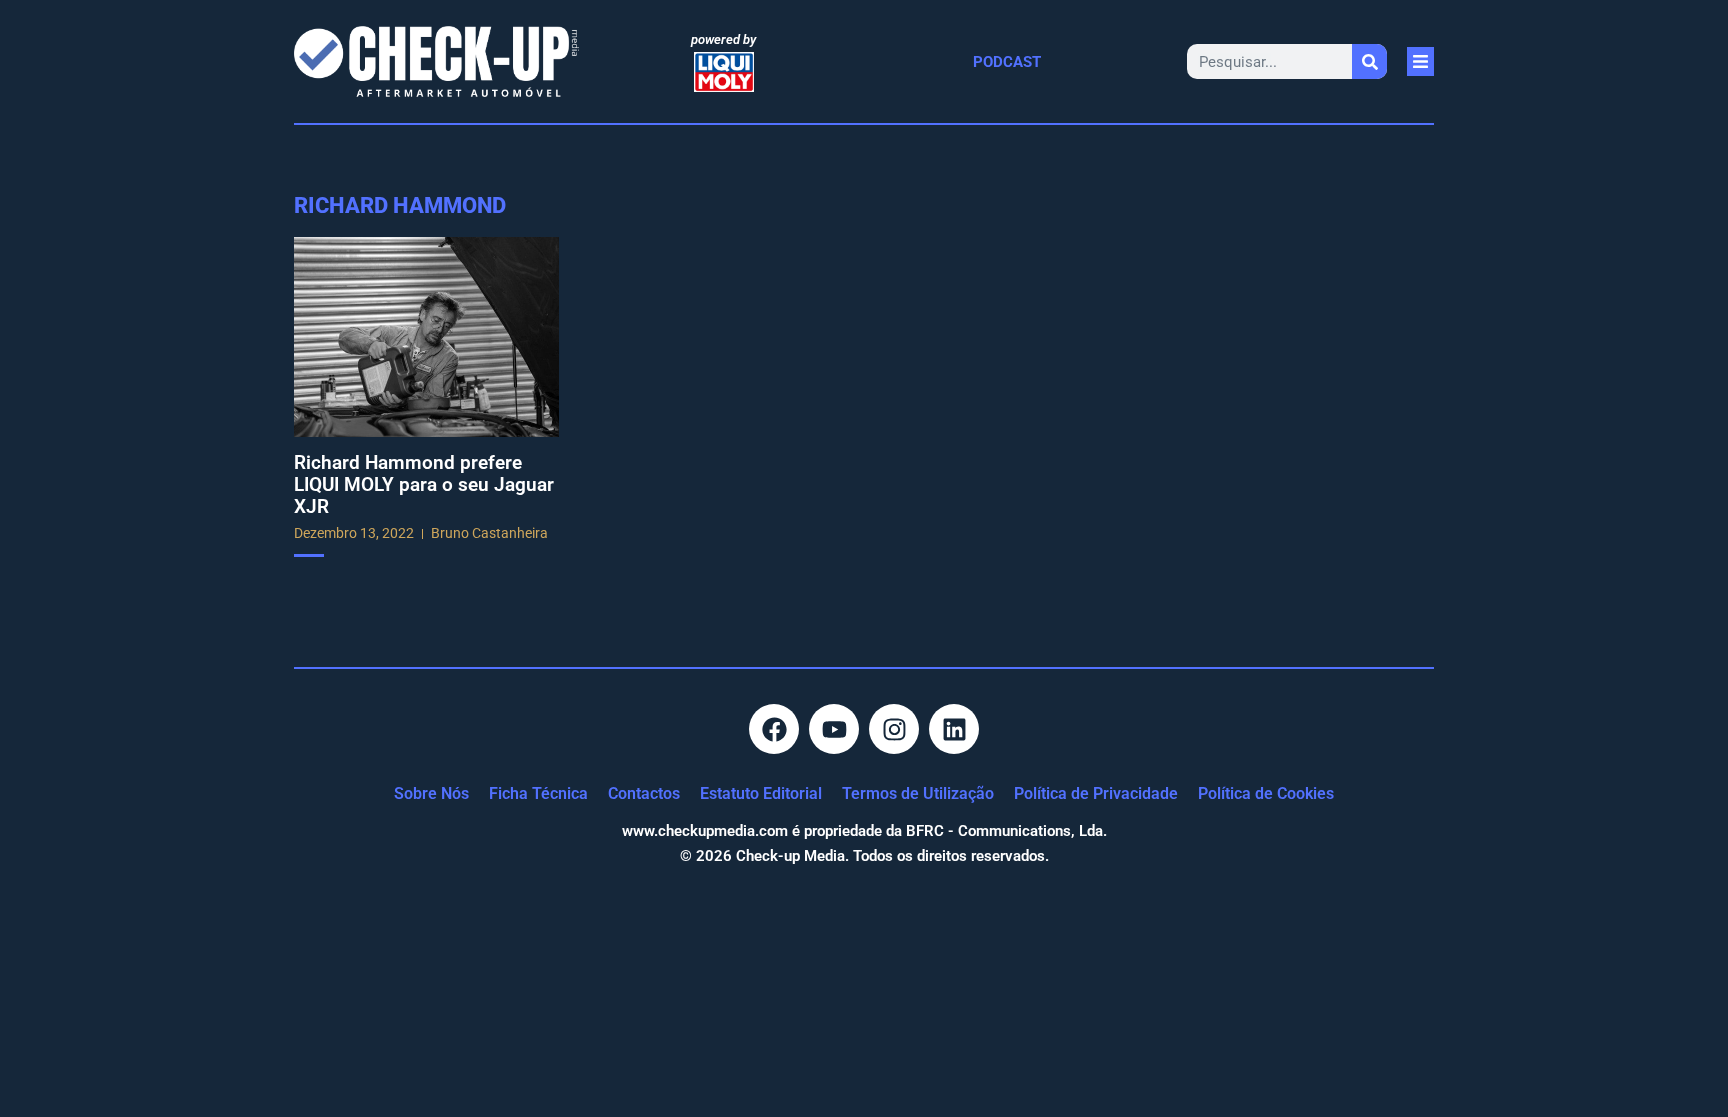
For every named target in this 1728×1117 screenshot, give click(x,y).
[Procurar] (1369, 61)
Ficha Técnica (538, 793)
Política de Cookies (1266, 793)
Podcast (1007, 62)
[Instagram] (894, 729)
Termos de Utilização (918, 793)
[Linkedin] (954, 729)
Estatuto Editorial (761, 793)
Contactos (644, 793)
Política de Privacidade (1096, 793)
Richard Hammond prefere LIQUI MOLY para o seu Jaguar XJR (424, 484)
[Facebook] (774, 729)
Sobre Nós (431, 793)
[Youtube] (834, 729)
